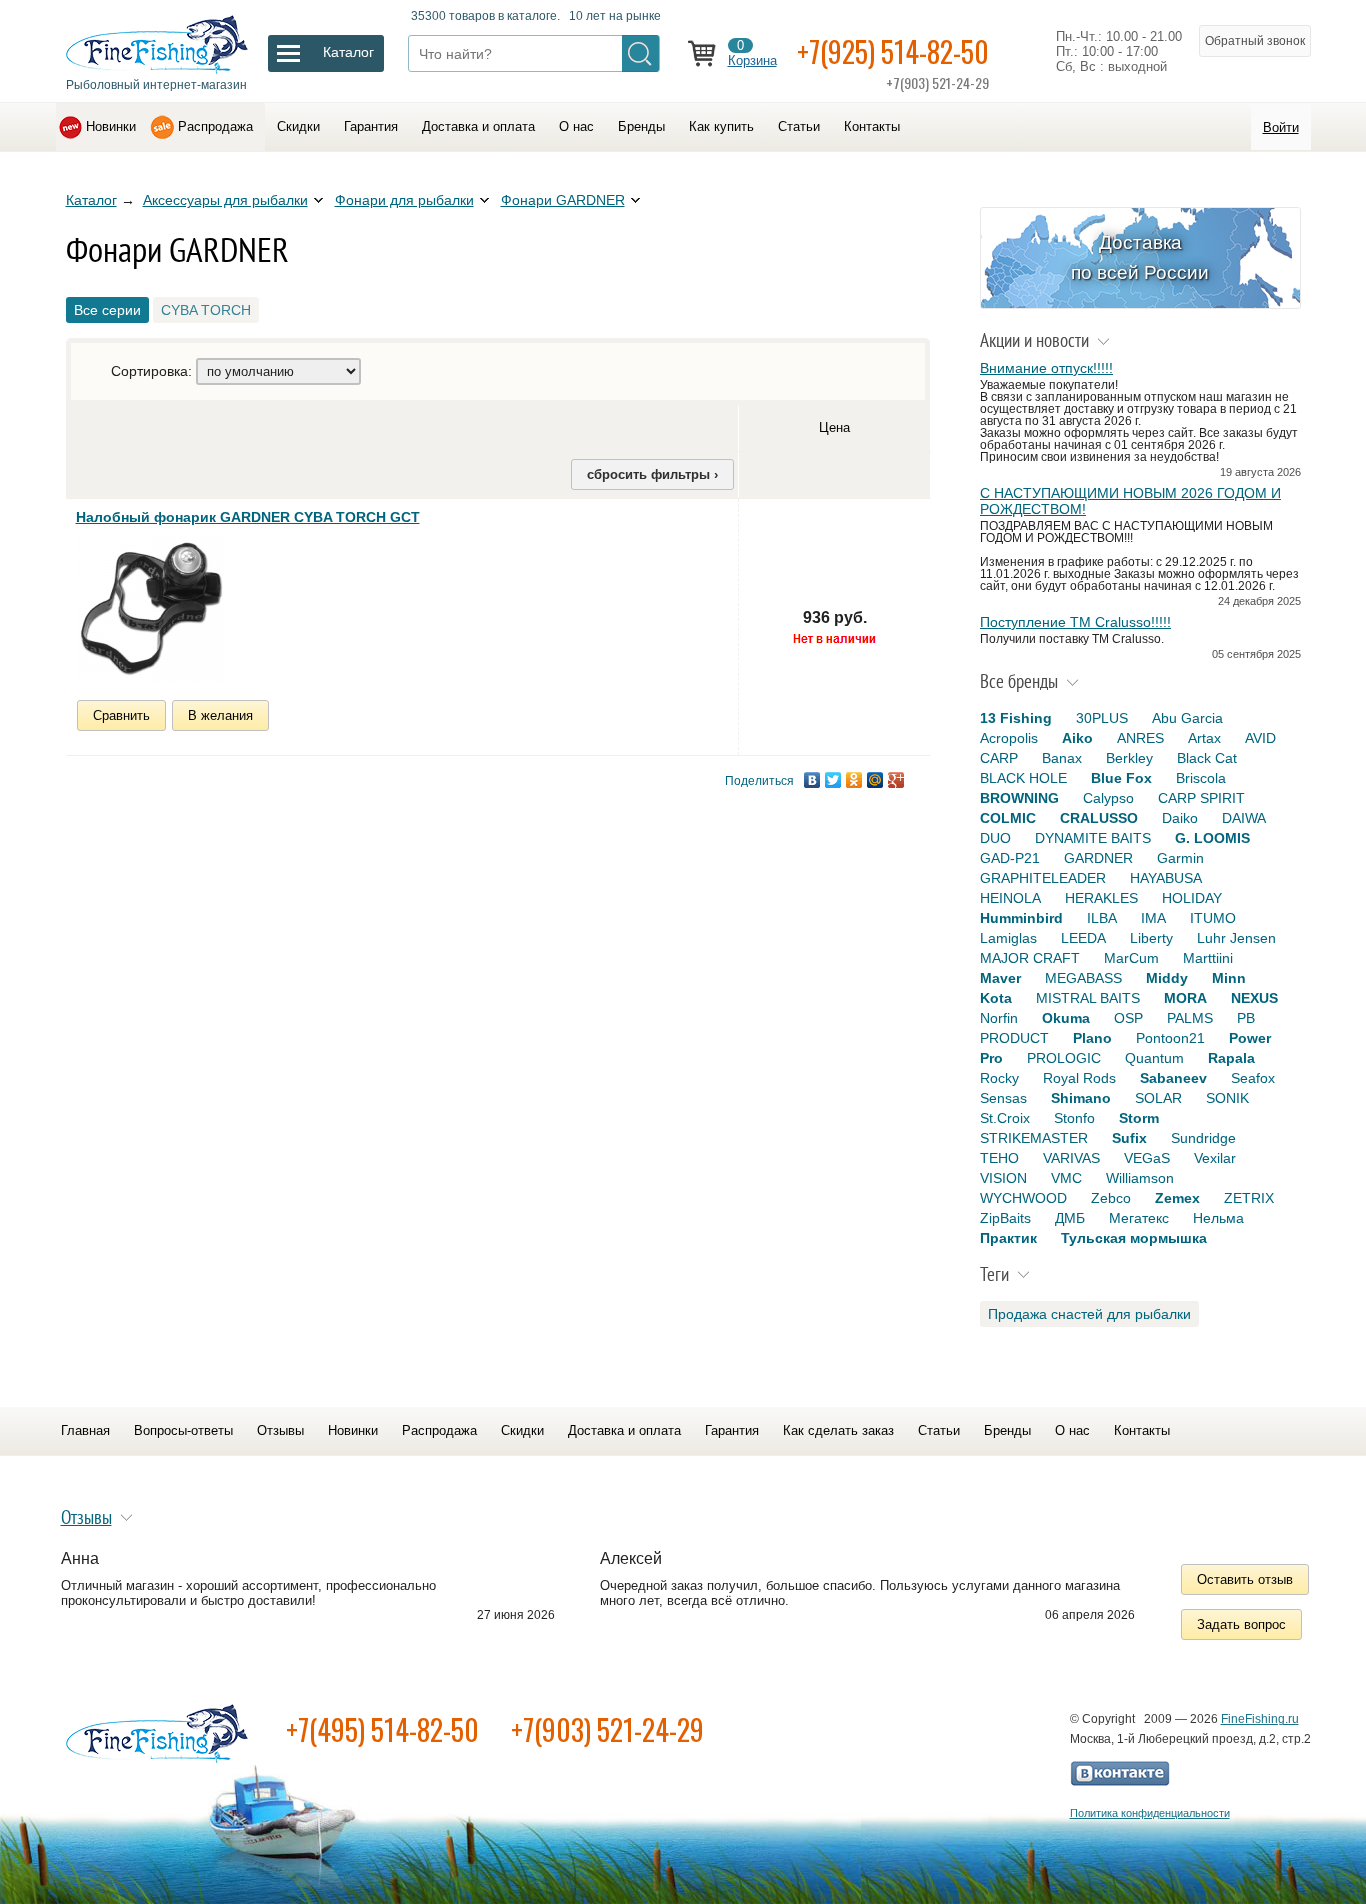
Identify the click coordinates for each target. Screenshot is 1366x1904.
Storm (1139, 1118)
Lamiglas (1008, 938)
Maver (1000, 978)
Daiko (1180, 818)
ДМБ (1070, 1218)
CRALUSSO (1099, 818)
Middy (1167, 978)
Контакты (872, 126)
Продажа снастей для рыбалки (1089, 1314)
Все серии (107, 310)
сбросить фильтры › (652, 474)
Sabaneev (1173, 1078)
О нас (576, 126)
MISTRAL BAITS (1088, 998)
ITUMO (1213, 918)
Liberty (1151, 938)
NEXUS (1254, 998)
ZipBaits (1005, 1218)
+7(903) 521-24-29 (607, 1729)
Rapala (1231, 1058)
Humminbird (1021, 918)
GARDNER (1098, 858)
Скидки (298, 126)
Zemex (1177, 1198)
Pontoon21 (1170, 1038)
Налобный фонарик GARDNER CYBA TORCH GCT (248, 517)
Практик (1008, 1238)
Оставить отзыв (1245, 1579)
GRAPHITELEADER (1043, 878)
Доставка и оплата (478, 126)
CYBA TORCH (206, 310)
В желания (220, 715)
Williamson (1140, 1178)
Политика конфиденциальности (1150, 1813)
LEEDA (1083, 938)
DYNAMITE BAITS (1093, 838)
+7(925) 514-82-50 (893, 51)
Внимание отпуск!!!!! (1046, 368)
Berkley (1129, 758)
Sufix (1129, 1138)
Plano (1092, 1038)
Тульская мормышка (1134, 1238)
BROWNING (1019, 798)
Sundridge (1203, 1138)
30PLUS (1102, 718)
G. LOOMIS (1212, 838)
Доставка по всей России (1140, 257)
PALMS (1190, 1018)
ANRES (1140, 738)
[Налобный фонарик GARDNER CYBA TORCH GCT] (151, 608)
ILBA (1102, 918)
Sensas (1003, 1098)
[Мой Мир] (875, 780)
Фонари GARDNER (563, 200)
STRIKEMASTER (1034, 1138)
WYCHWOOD (1023, 1198)
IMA (1153, 918)
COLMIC (1008, 818)
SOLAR (1158, 1098)
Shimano (1081, 1098)
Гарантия (371, 126)
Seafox (1253, 1078)
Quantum (1154, 1058)
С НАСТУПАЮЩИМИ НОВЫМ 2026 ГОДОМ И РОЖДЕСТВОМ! (1130, 501)
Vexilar (1215, 1158)
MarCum (1131, 958)
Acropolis (1009, 738)
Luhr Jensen (1236, 938)
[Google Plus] (896, 780)
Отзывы (280, 1430)
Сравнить (121, 715)
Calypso (1108, 798)
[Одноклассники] (854, 780)
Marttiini (1208, 958)
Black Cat (1207, 758)
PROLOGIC (1064, 1058)
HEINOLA (1010, 898)
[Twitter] (833, 780)
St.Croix (1005, 1118)
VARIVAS (1071, 1158)
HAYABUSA (1166, 878)
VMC (1066, 1178)
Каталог (91, 200)
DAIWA (1244, 818)
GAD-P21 (1010, 858)
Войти (1281, 127)
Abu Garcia (1187, 718)
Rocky (999, 1078)
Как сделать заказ (838, 1430)
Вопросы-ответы (183, 1430)
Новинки (111, 126)
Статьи (799, 126)
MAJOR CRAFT (1030, 958)
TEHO (999, 1158)
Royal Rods (1079, 1078)
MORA (1185, 998)
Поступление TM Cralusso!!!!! (1075, 622)
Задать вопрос (1241, 1624)
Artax (1204, 738)
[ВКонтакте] (812, 780)
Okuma (1066, 1018)
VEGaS (1147, 1158)
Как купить (721, 126)
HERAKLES (1101, 898)
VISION (1003, 1178)
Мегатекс (1139, 1218)
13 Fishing (1016, 718)
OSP (1128, 1018)
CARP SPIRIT (1201, 798)
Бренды (641, 126)
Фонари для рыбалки (404, 200)
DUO (995, 838)
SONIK (1227, 1098)
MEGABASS (1083, 978)
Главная (85, 1430)
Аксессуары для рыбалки (225, 200)
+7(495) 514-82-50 (382, 1729)
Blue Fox (1121, 778)
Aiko (1077, 738)
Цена (834, 427)
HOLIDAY (1192, 898)
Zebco (1111, 1198)
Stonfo (1074, 1118)
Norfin (999, 1018)
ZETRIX (1249, 1198)
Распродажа (215, 126)
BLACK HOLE (1023, 778)
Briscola (1201, 778)
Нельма (1218, 1218)
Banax (1062, 758)
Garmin (1180, 858)
